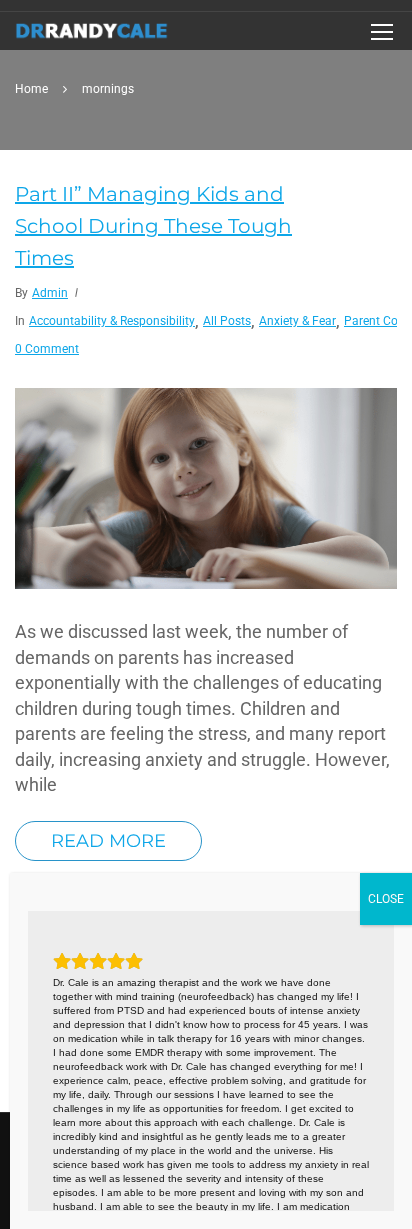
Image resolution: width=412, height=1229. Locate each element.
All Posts (227, 321)
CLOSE (386, 899)
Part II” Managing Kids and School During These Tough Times (153, 226)
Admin (50, 293)
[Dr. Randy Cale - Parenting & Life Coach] (92, 36)
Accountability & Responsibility (112, 321)
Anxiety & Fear (297, 321)
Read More (108, 841)
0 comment (47, 349)
